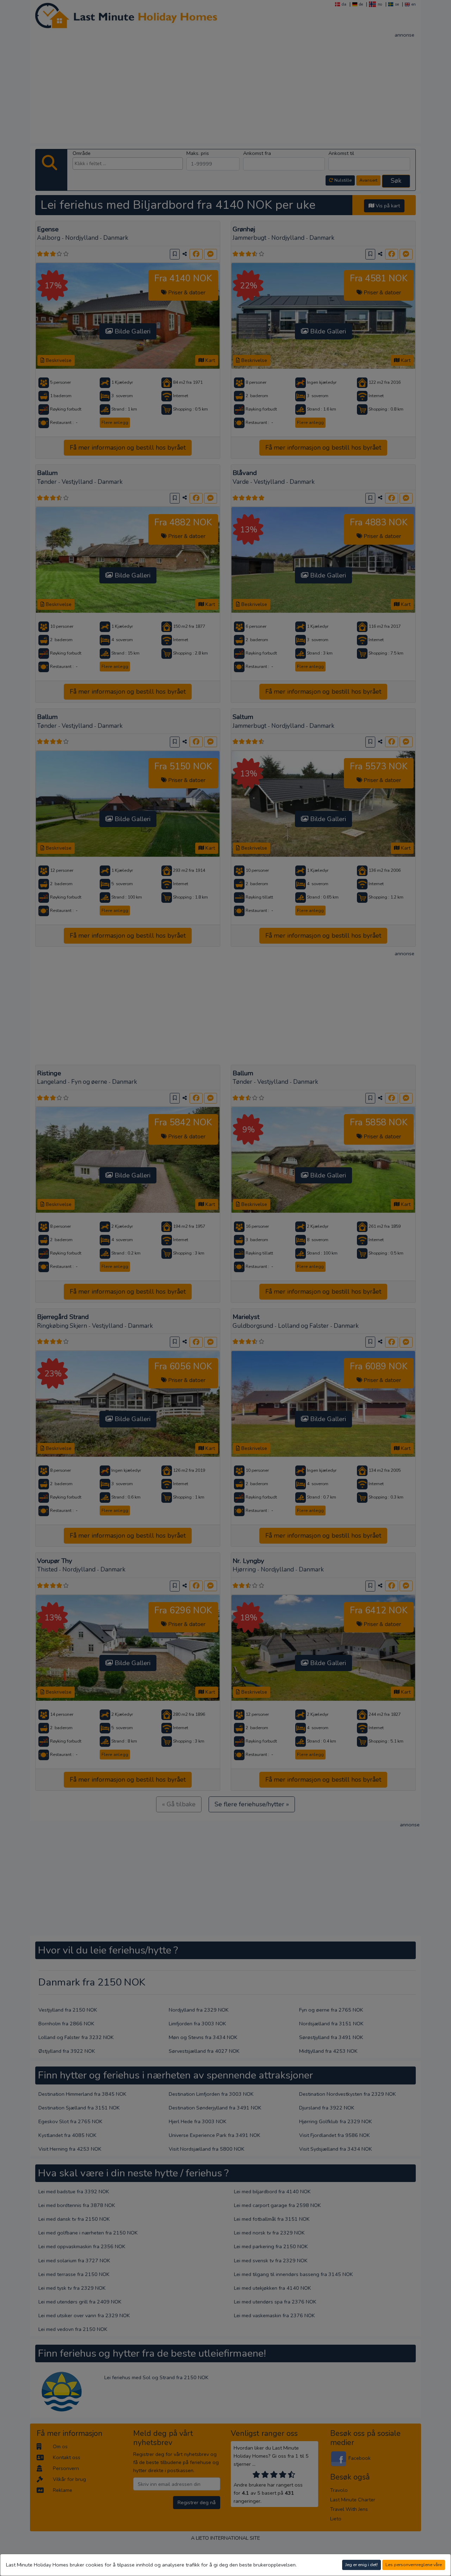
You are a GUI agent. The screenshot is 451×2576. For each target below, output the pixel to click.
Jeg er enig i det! (362, 2565)
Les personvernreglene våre (414, 2565)
